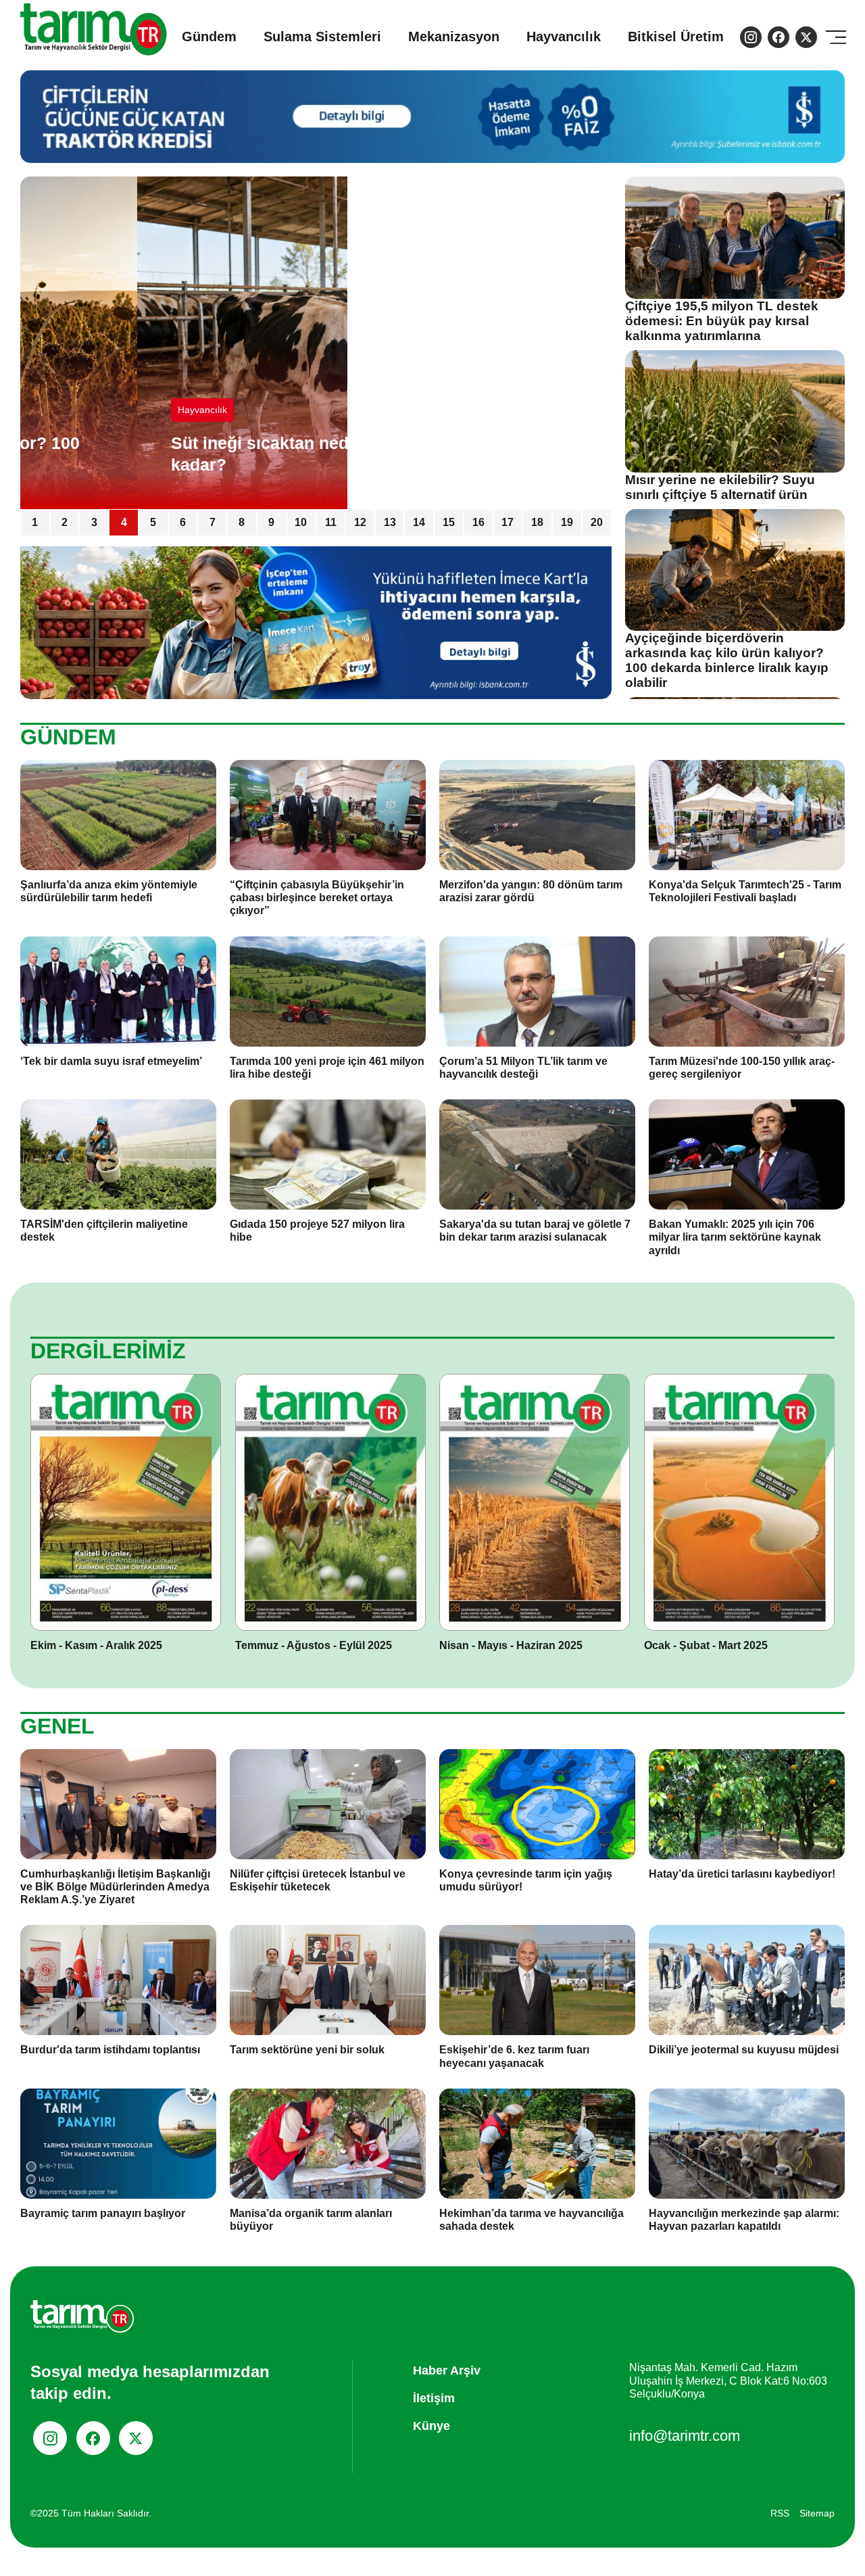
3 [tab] (94, 522)
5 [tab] (153, 522)
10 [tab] (301, 522)
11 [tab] (331, 522)
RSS (780, 2513)
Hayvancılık (564, 37)
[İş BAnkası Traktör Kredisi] (316, 622)
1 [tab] (35, 522)
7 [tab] (213, 522)
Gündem (209, 37)
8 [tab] (242, 522)
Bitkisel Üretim (676, 37)
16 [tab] (478, 522)
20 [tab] (597, 522)
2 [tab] (65, 522)
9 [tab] (271, 522)
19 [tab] (567, 522)
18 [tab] (537, 522)
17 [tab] (508, 522)
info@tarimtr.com (685, 2436)
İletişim (434, 2398)
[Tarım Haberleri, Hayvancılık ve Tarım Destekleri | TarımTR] (94, 37)
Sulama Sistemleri (322, 37)
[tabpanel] (316, 343)
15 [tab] (449, 522)
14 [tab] (419, 522)
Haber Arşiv (447, 2370)
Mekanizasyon (454, 37)
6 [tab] (183, 522)
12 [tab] (360, 522)
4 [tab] (124, 522)
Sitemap (817, 2513)
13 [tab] (390, 522)
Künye (431, 2426)
